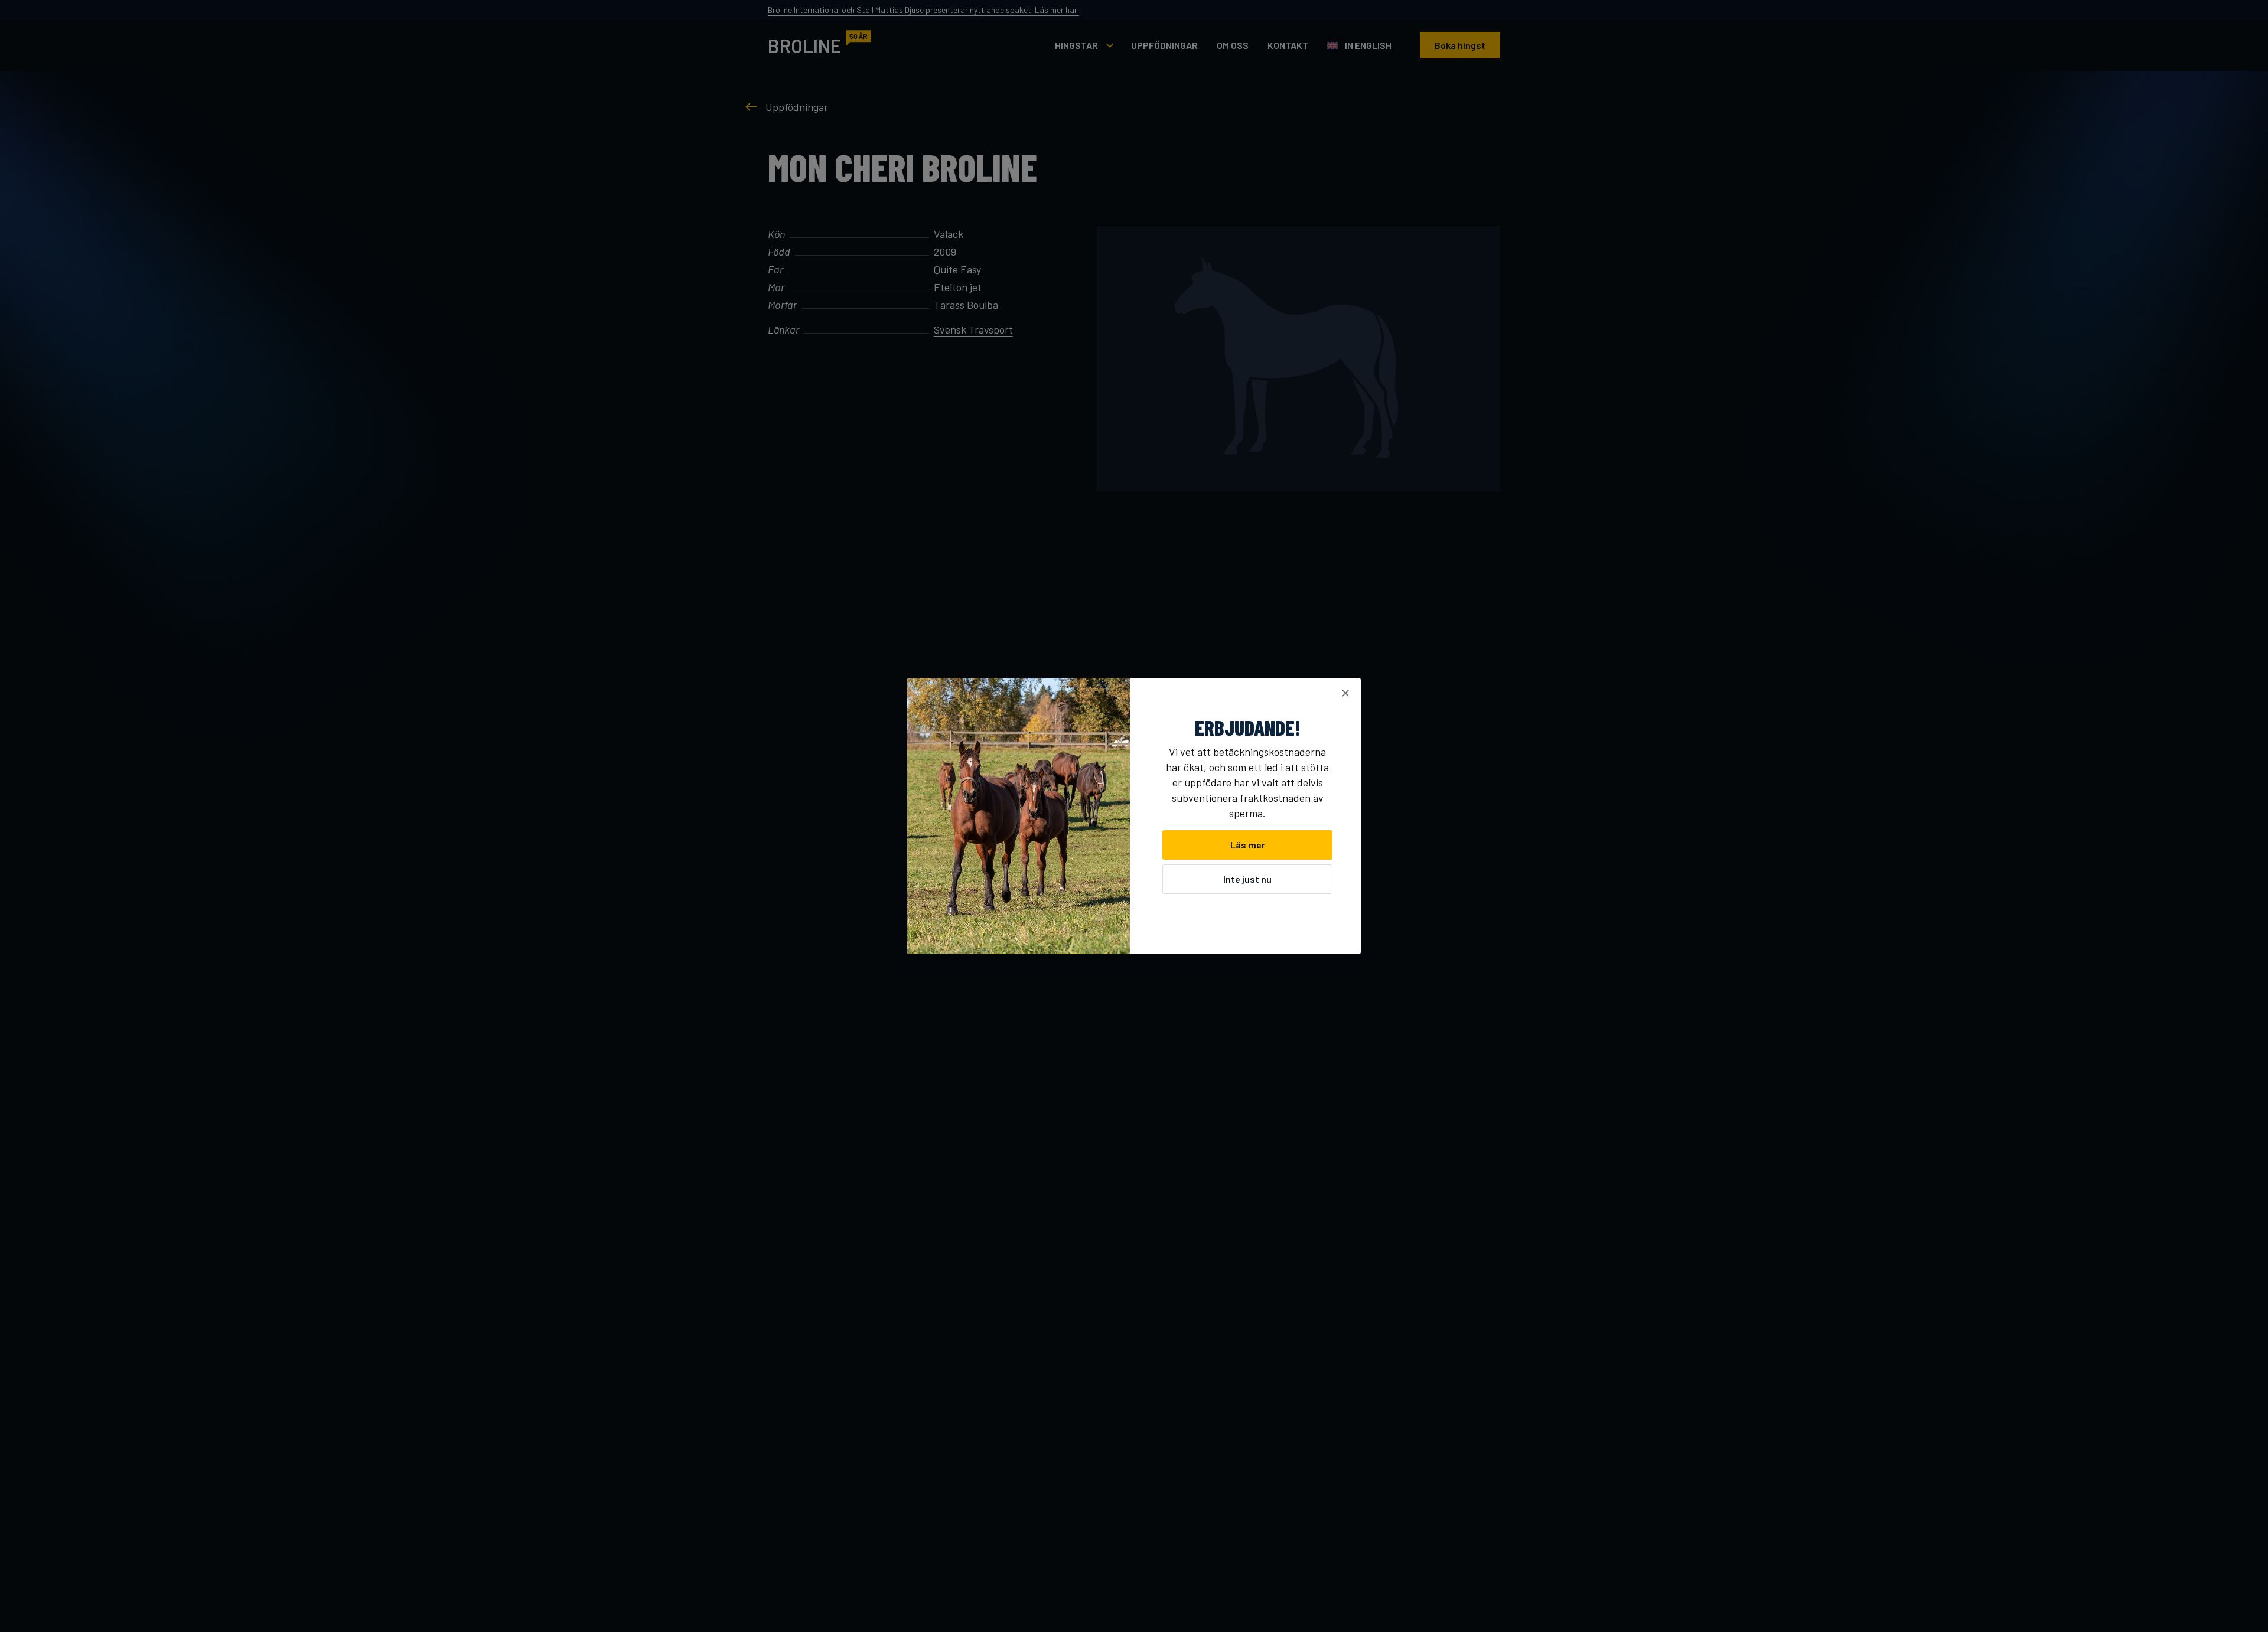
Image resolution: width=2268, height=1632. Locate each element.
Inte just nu (1247, 879)
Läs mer (1248, 845)
